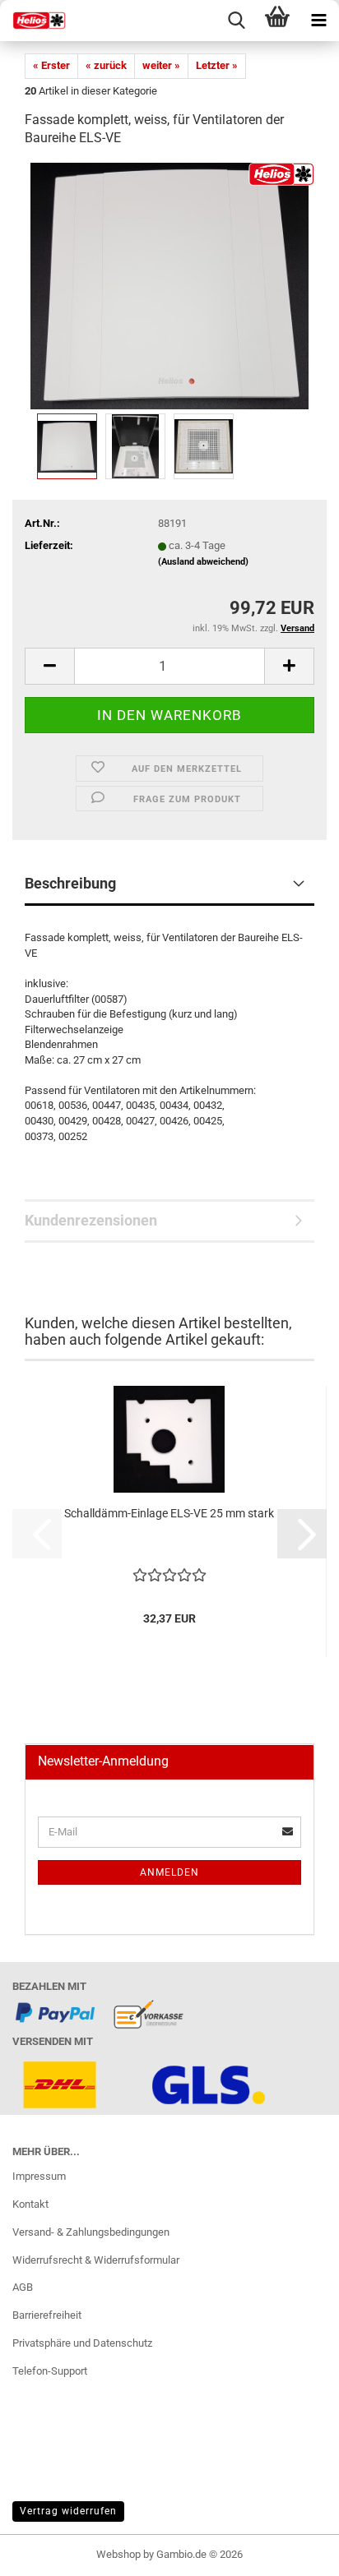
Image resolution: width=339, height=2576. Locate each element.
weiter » (161, 65)
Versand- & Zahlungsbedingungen (91, 2232)
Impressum (39, 2176)
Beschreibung (70, 883)
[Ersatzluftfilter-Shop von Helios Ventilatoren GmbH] (33, 21)
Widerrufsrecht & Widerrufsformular (96, 2260)
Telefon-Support (50, 2371)
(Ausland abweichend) (203, 562)
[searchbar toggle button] (236, 21)
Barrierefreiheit (47, 2315)
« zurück (106, 65)
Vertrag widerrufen (68, 2511)
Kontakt (30, 2204)
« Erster (51, 65)
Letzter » (217, 65)
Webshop (118, 2554)
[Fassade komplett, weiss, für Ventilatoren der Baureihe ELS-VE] (170, 286)
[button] (49, 666)
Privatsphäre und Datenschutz (82, 2343)
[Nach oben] (294, 2551)
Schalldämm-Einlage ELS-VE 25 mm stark (169, 1513)
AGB (23, 2287)
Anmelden (169, 1872)
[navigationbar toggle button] (318, 21)
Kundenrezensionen (91, 1220)
